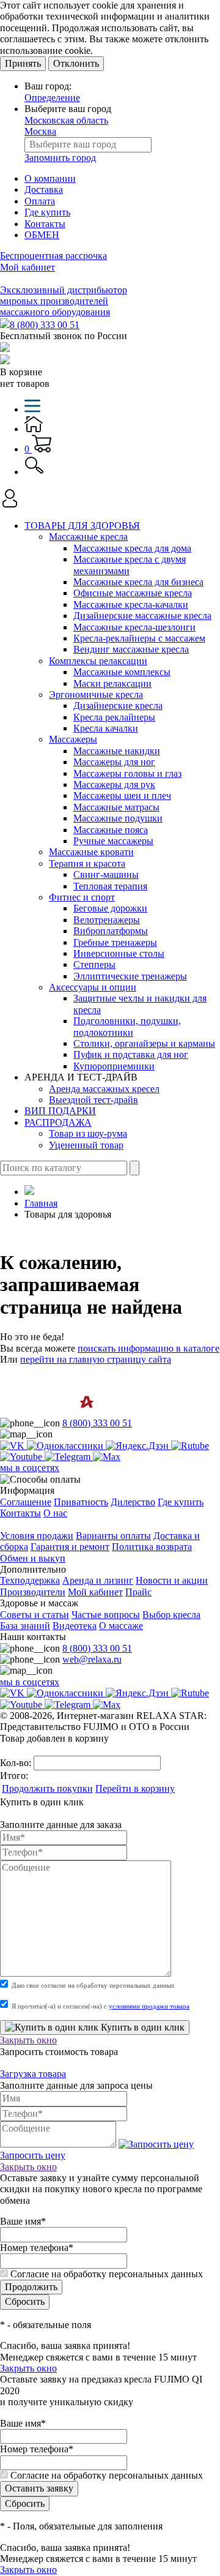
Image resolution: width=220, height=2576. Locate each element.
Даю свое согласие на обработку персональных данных (93, 1985)
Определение (52, 98)
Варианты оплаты (113, 1536)
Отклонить (76, 63)
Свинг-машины (106, 874)
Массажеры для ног (114, 762)
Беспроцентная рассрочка (53, 256)
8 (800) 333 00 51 (45, 325)
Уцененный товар (86, 1145)
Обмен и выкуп (33, 1558)
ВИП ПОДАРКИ (60, 1111)
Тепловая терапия (110, 886)
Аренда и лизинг (98, 1580)
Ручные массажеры (113, 841)
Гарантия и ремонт (70, 1547)
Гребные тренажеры (115, 942)
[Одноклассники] (66, 1446)
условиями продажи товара (149, 2006)
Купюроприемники (114, 1066)
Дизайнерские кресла (118, 706)
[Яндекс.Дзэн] (138, 1446)
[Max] (107, 1457)
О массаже (121, 1626)
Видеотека (75, 1626)
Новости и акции (172, 1580)
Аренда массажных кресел (104, 1089)
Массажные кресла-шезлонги (134, 627)
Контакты (45, 224)
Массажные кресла (88, 537)
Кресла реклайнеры (114, 717)
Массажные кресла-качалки (131, 605)
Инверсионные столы (119, 953)
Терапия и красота (87, 863)
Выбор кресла (171, 1615)
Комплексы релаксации (98, 661)
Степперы (94, 964)
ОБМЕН (42, 235)
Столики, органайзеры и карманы (144, 1043)
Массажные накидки (117, 751)
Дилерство (133, 1502)
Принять (23, 63)
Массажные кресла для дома (132, 548)
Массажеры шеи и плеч (122, 796)
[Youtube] (22, 1457)
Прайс (138, 1592)
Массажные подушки (118, 818)
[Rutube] (190, 1446)
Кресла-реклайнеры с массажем (139, 638)
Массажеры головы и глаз (127, 773)
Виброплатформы (111, 931)
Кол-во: (17, 1763)
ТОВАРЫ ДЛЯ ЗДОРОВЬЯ (82, 526)
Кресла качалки (106, 728)
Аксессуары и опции (93, 987)
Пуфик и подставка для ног (131, 1054)
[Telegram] (69, 1457)
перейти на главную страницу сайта (96, 1359)
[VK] (13, 1446)
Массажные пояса (111, 830)
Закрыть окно (28, 2040)
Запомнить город (60, 158)
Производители (33, 1592)
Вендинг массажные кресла (131, 649)
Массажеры (73, 739)
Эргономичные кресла (96, 695)
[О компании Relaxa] (53, 1412)
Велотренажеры (107, 920)
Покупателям (28, 1524)
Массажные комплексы (122, 672)
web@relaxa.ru (92, 1659)
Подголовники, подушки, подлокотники (127, 1026)
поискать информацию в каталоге (148, 1348)
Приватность (81, 1502)
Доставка (44, 189)
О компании (50, 178)
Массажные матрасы (116, 807)
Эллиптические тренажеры (130, 976)
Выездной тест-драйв (94, 1100)
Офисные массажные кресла (133, 593)
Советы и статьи (35, 1615)
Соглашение (26, 1502)
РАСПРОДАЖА (58, 1122)
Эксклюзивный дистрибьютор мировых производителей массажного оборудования (64, 301)
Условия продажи (37, 1536)
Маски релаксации (112, 683)
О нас (55, 1513)
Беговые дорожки (110, 908)
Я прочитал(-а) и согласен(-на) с (101, 2006)
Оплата (40, 201)
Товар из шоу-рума (88, 1133)
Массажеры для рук (114, 784)
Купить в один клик (141, 2027)
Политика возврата (152, 1547)
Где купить (47, 212)
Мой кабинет (28, 267)
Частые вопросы (106, 1615)
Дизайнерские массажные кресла (142, 616)
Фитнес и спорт (82, 897)
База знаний (25, 1626)
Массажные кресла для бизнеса (138, 582)
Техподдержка (30, 1580)
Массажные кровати (91, 852)
